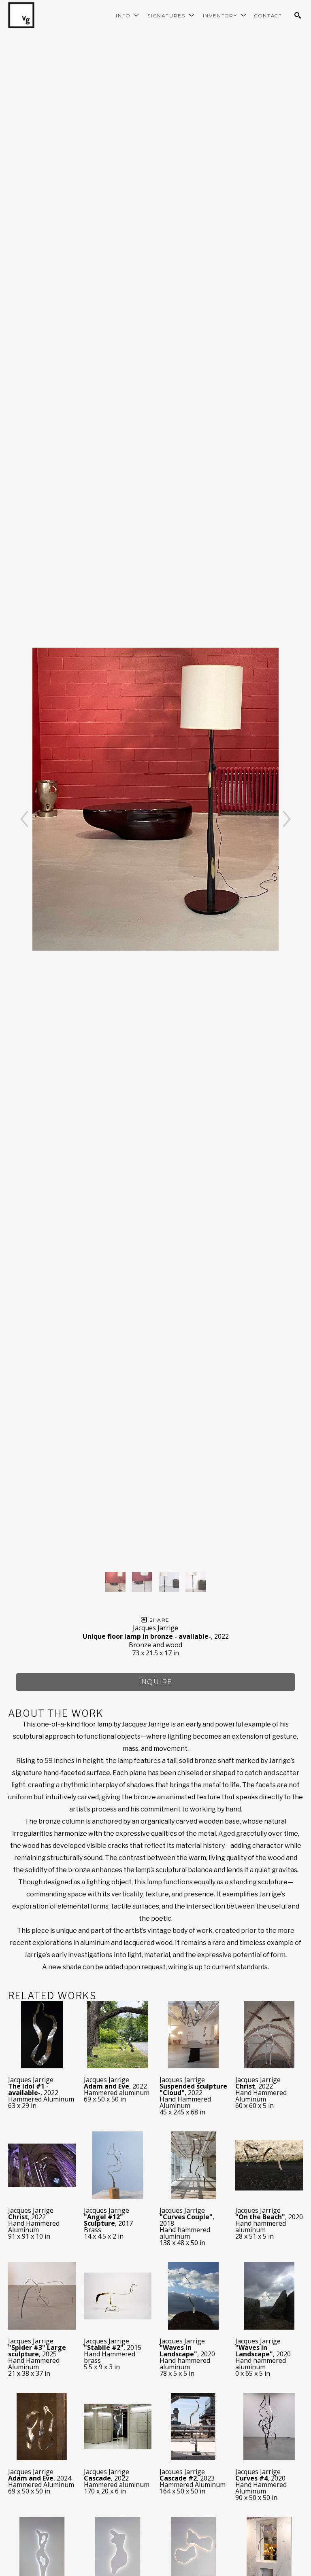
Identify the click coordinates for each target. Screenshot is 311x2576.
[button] (128, 16)
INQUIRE (156, 1682)
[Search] (298, 15)
